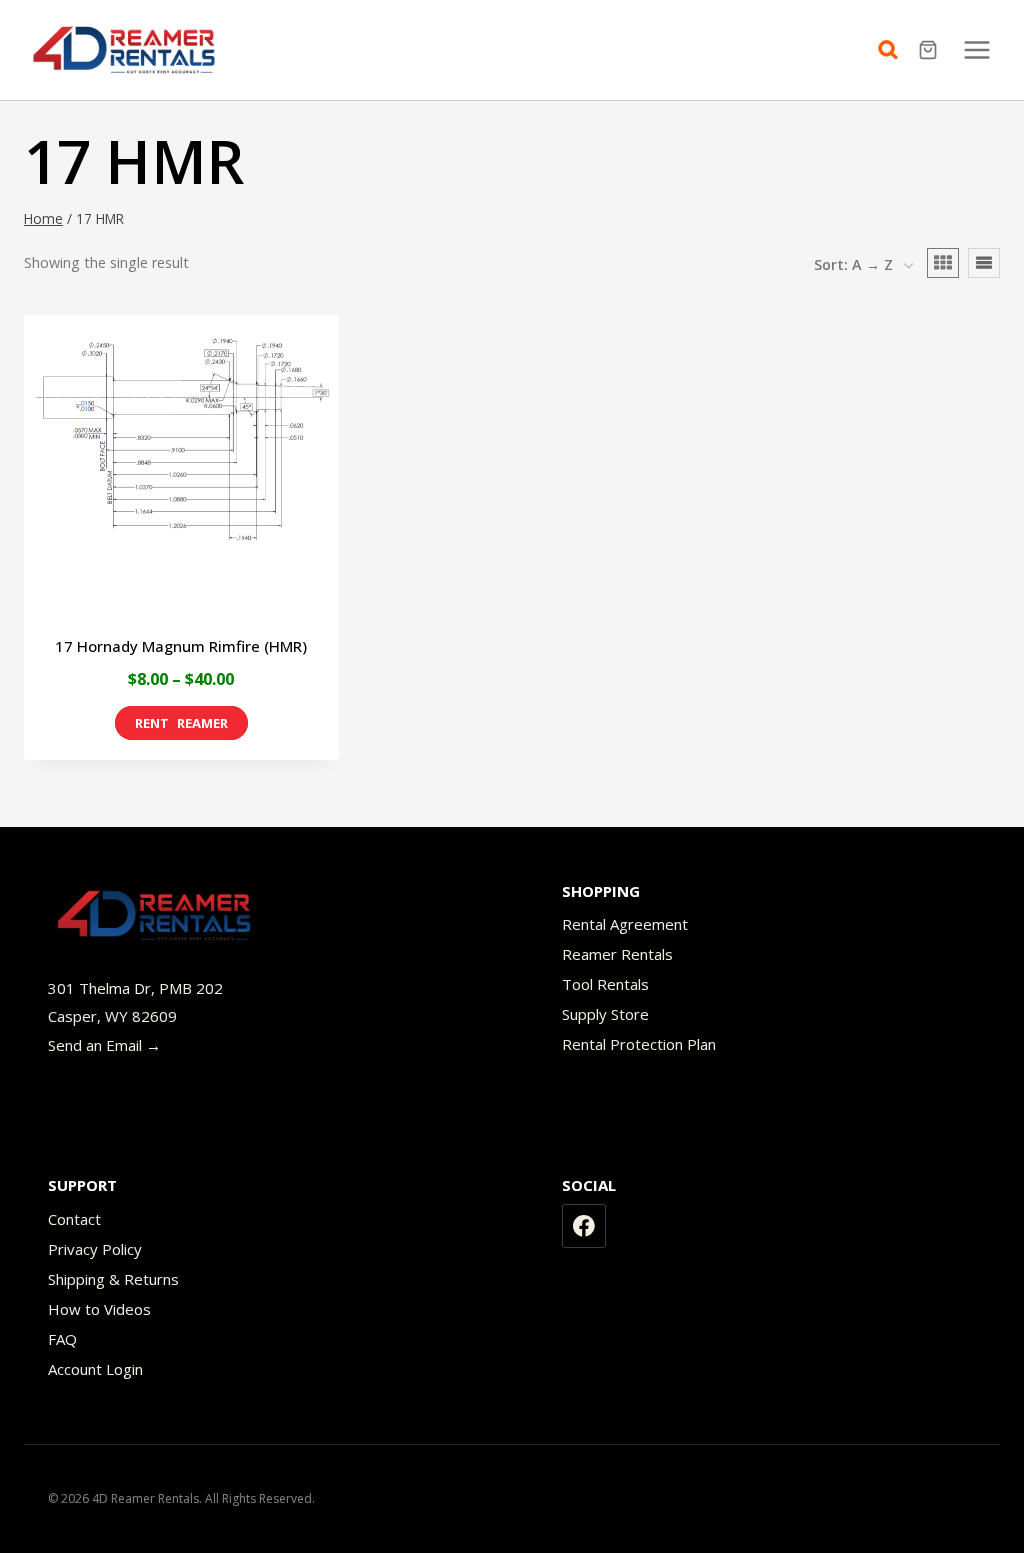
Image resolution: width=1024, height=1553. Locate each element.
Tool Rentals (605, 984)
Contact (74, 1219)
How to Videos (99, 1309)
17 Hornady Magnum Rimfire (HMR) (181, 646)
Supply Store (605, 1014)
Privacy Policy (95, 1249)
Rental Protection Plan (639, 1044)
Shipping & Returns (113, 1279)
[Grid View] (943, 263)
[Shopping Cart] (930, 50)
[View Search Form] (893, 50)
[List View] (984, 263)
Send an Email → (104, 1045)
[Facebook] (584, 1226)
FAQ (62, 1339)
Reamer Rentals (617, 954)
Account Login (95, 1369)
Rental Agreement (625, 924)
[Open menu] (976, 49)
